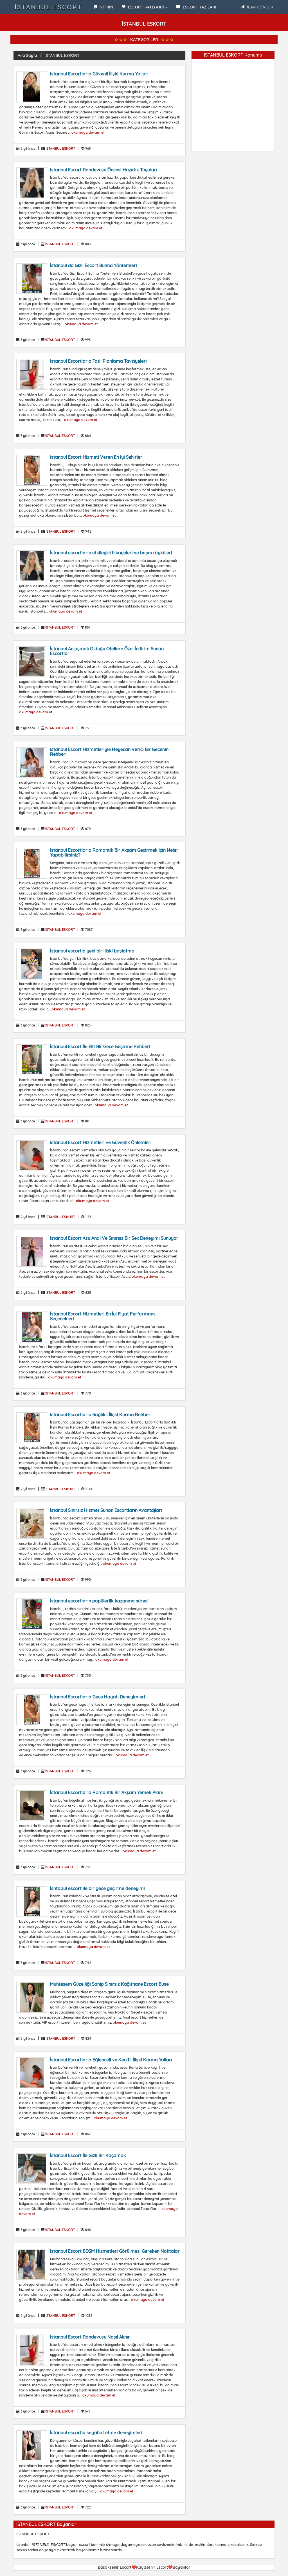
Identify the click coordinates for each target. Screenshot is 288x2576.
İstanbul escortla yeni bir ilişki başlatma (92, 951)
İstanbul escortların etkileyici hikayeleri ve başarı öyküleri (111, 553)
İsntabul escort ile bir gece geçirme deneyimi (97, 1888)
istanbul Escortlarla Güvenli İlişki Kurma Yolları (99, 74)
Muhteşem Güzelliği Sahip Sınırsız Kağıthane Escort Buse (109, 1984)
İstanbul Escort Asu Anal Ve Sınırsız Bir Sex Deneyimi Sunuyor (114, 1238)
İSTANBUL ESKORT (62, 55)
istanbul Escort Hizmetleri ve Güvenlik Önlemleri (101, 1142)
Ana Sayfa (27, 55)
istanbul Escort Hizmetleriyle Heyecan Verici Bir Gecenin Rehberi (109, 752)
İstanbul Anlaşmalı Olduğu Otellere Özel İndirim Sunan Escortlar (107, 651)
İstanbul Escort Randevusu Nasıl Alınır (90, 2337)
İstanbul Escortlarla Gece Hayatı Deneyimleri (98, 1697)
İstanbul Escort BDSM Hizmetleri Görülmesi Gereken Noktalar (115, 2251)
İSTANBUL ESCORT (49, 7)
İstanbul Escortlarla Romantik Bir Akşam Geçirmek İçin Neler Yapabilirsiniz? (114, 853)
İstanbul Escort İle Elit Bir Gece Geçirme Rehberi (100, 1046)
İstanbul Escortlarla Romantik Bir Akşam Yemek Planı (106, 1792)
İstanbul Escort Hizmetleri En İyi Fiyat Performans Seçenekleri (103, 1316)
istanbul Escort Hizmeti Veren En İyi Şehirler (96, 457)
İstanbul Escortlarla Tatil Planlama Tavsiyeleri (98, 361)
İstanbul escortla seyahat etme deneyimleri (96, 2432)
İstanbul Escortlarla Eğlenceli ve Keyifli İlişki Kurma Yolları (111, 2060)
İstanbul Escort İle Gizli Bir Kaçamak (88, 2155)
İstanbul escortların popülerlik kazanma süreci (99, 1601)
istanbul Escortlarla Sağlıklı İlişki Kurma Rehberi (101, 1414)
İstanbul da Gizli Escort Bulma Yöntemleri (94, 265)
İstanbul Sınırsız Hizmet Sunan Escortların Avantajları (106, 1510)
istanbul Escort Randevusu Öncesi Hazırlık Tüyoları (104, 170)
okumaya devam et (88, 132)
